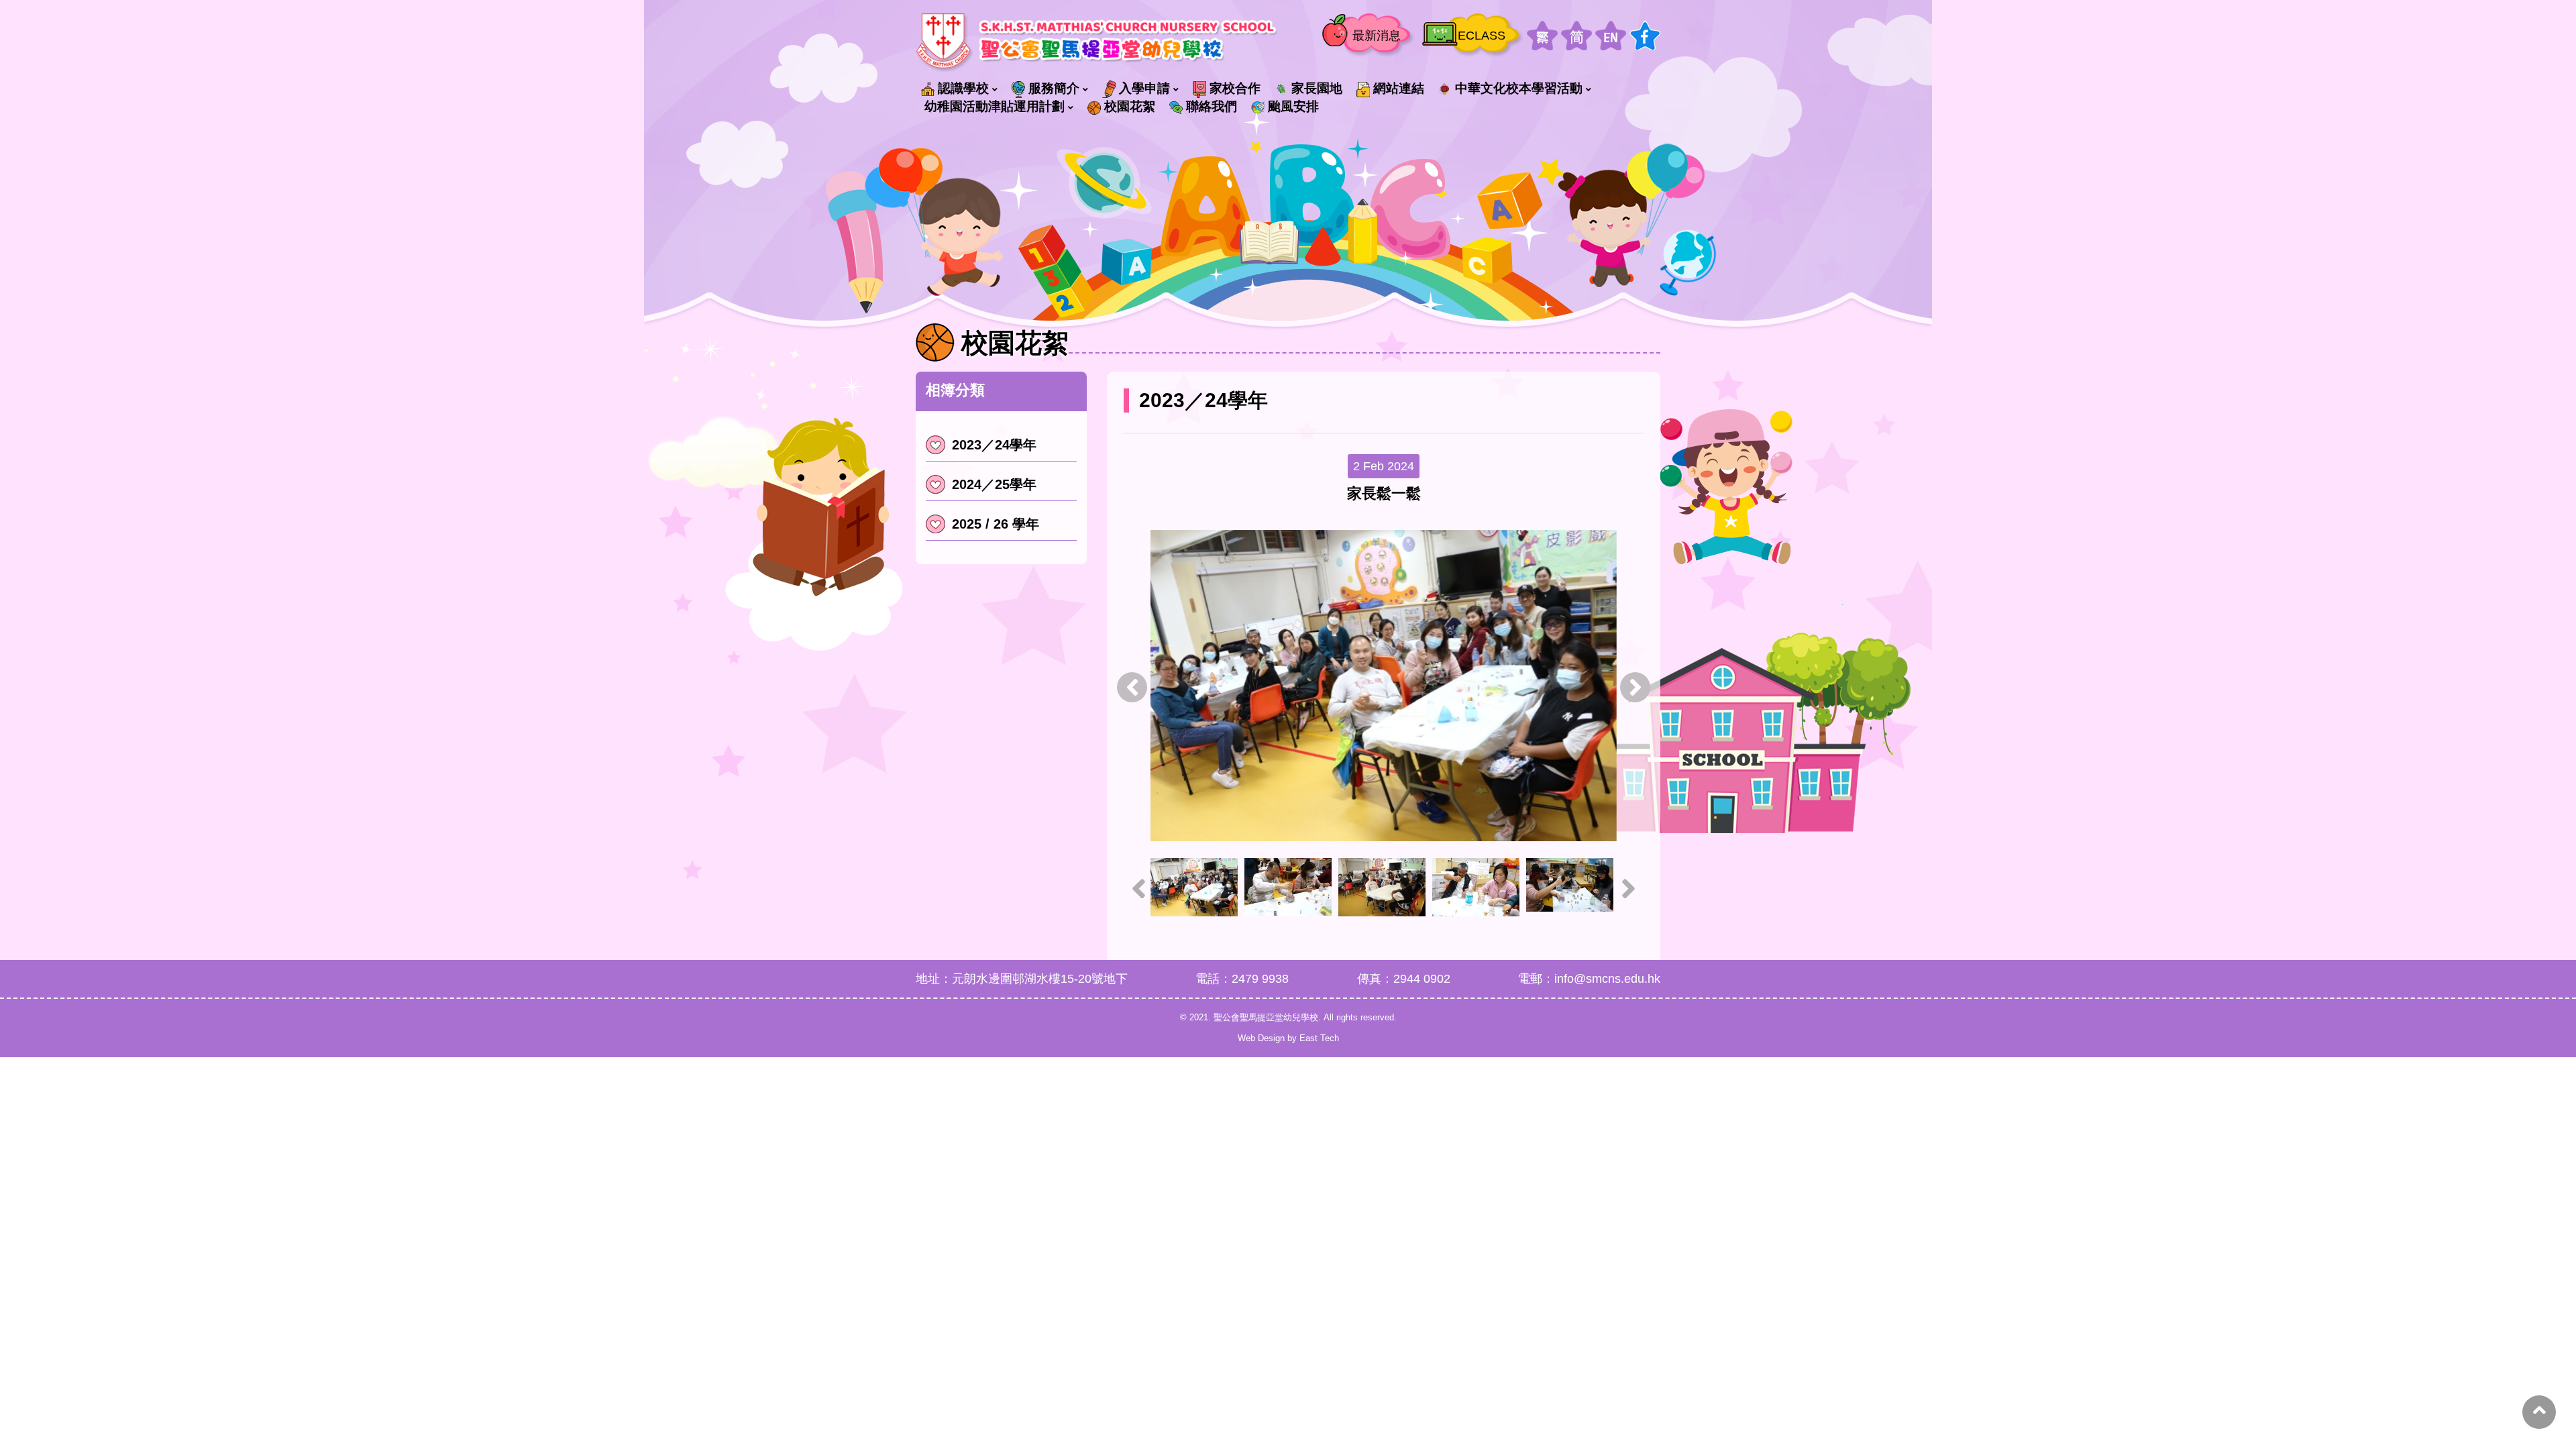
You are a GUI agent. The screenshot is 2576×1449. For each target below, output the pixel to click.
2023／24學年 (994, 445)
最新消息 (1377, 36)
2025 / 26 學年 (996, 524)
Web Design (1261, 1038)
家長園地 (1317, 88)
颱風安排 (1293, 106)
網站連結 (1399, 88)
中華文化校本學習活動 (1519, 88)
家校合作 (1235, 88)
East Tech (1319, 1038)
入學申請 (1144, 88)
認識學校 (963, 88)
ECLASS (1482, 36)
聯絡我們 (1212, 106)
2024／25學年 (994, 484)
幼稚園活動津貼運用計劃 (995, 106)
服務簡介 (1054, 88)
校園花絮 (1130, 106)
